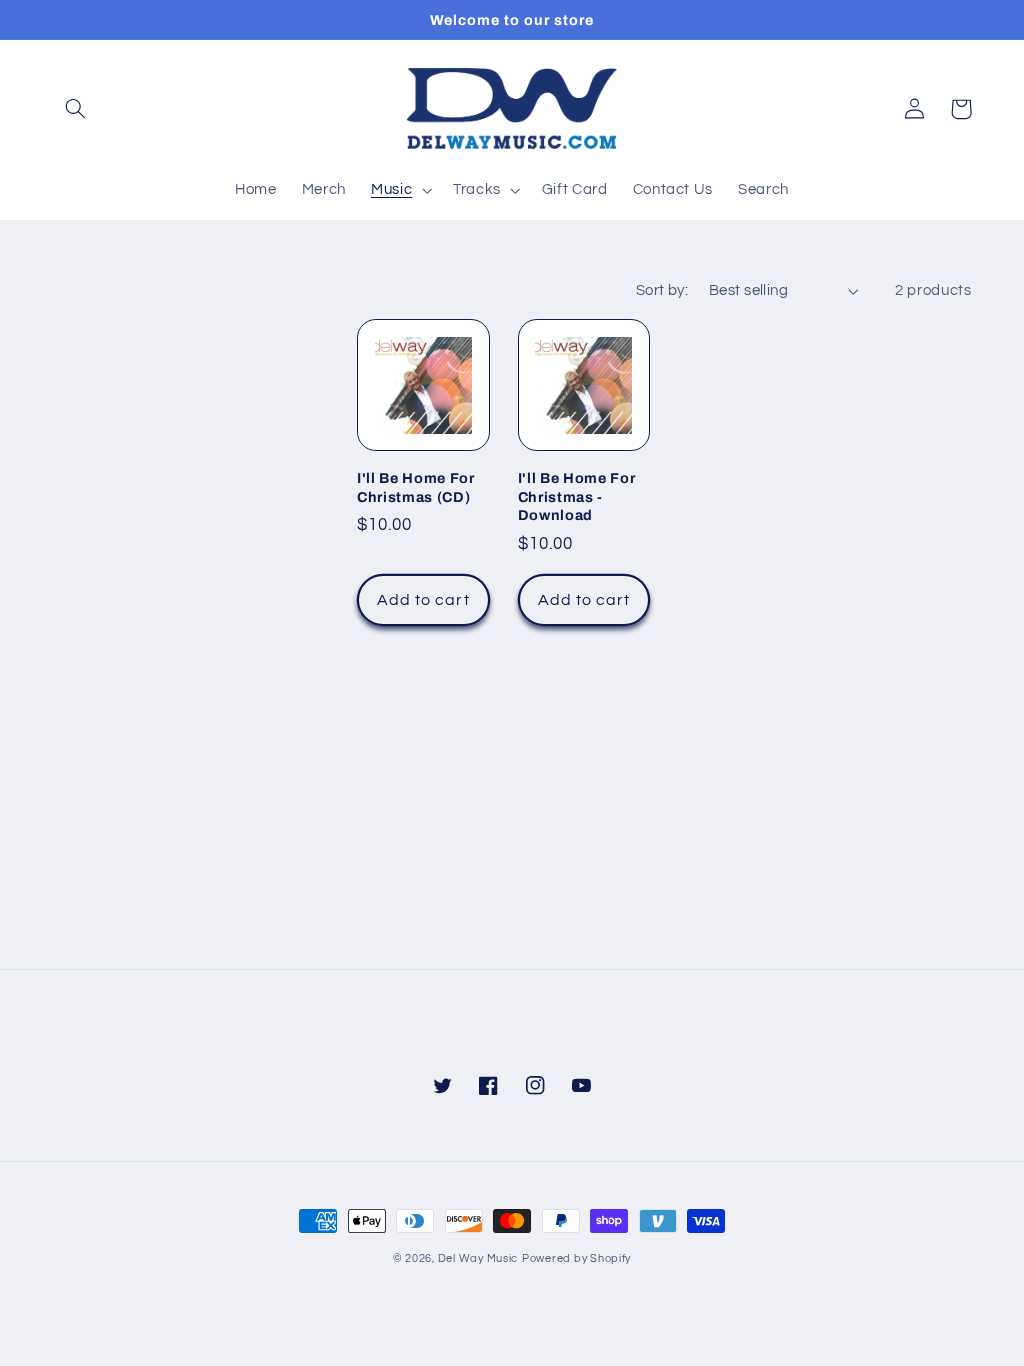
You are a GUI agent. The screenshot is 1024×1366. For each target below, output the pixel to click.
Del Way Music (478, 1258)
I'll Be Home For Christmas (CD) (416, 487)
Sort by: (662, 290)
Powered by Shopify (576, 1258)
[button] (76, 109)
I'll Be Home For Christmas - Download (577, 496)
